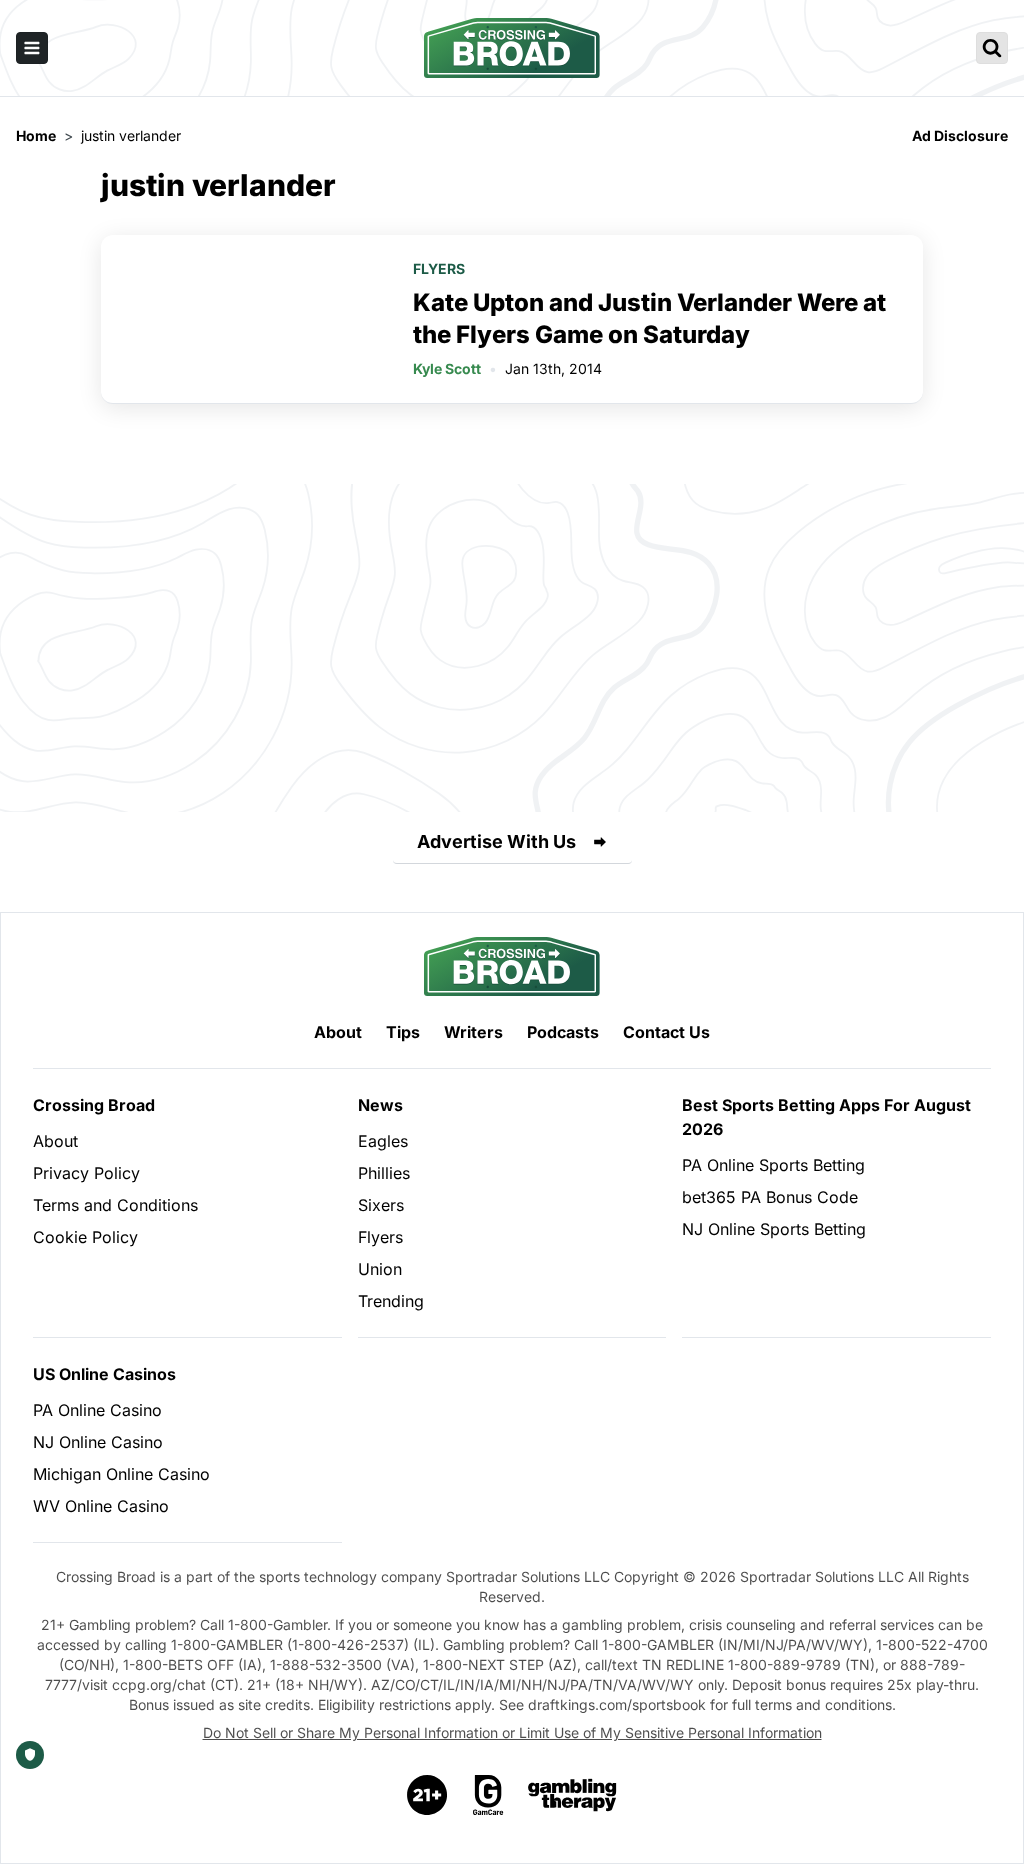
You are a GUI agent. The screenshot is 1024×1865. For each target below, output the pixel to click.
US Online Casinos (104, 1374)
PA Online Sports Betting (773, 1165)
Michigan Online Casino (121, 1474)
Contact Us (666, 1032)
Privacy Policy (86, 1173)
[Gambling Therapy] (572, 1795)
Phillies (384, 1173)
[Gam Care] (488, 1795)
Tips (403, 1032)
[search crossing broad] (992, 48)
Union (380, 1269)
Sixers (381, 1205)
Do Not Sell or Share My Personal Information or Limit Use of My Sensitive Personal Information (512, 1732)
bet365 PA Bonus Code (770, 1197)
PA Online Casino (97, 1410)
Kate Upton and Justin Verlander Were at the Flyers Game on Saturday (649, 318)
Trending (391, 1301)
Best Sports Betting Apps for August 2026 (826, 1117)
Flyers (439, 268)
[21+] (428, 1795)
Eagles (383, 1141)
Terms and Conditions (115, 1205)
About (338, 1032)
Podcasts (563, 1032)
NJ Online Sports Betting (774, 1229)
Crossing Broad (94, 1105)
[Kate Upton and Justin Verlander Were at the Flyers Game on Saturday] (245, 319)
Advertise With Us (496, 841)
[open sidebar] (32, 48)
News (380, 1105)
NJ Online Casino (98, 1442)
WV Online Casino (101, 1506)
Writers (473, 1032)
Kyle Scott (447, 368)
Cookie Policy (85, 1237)
